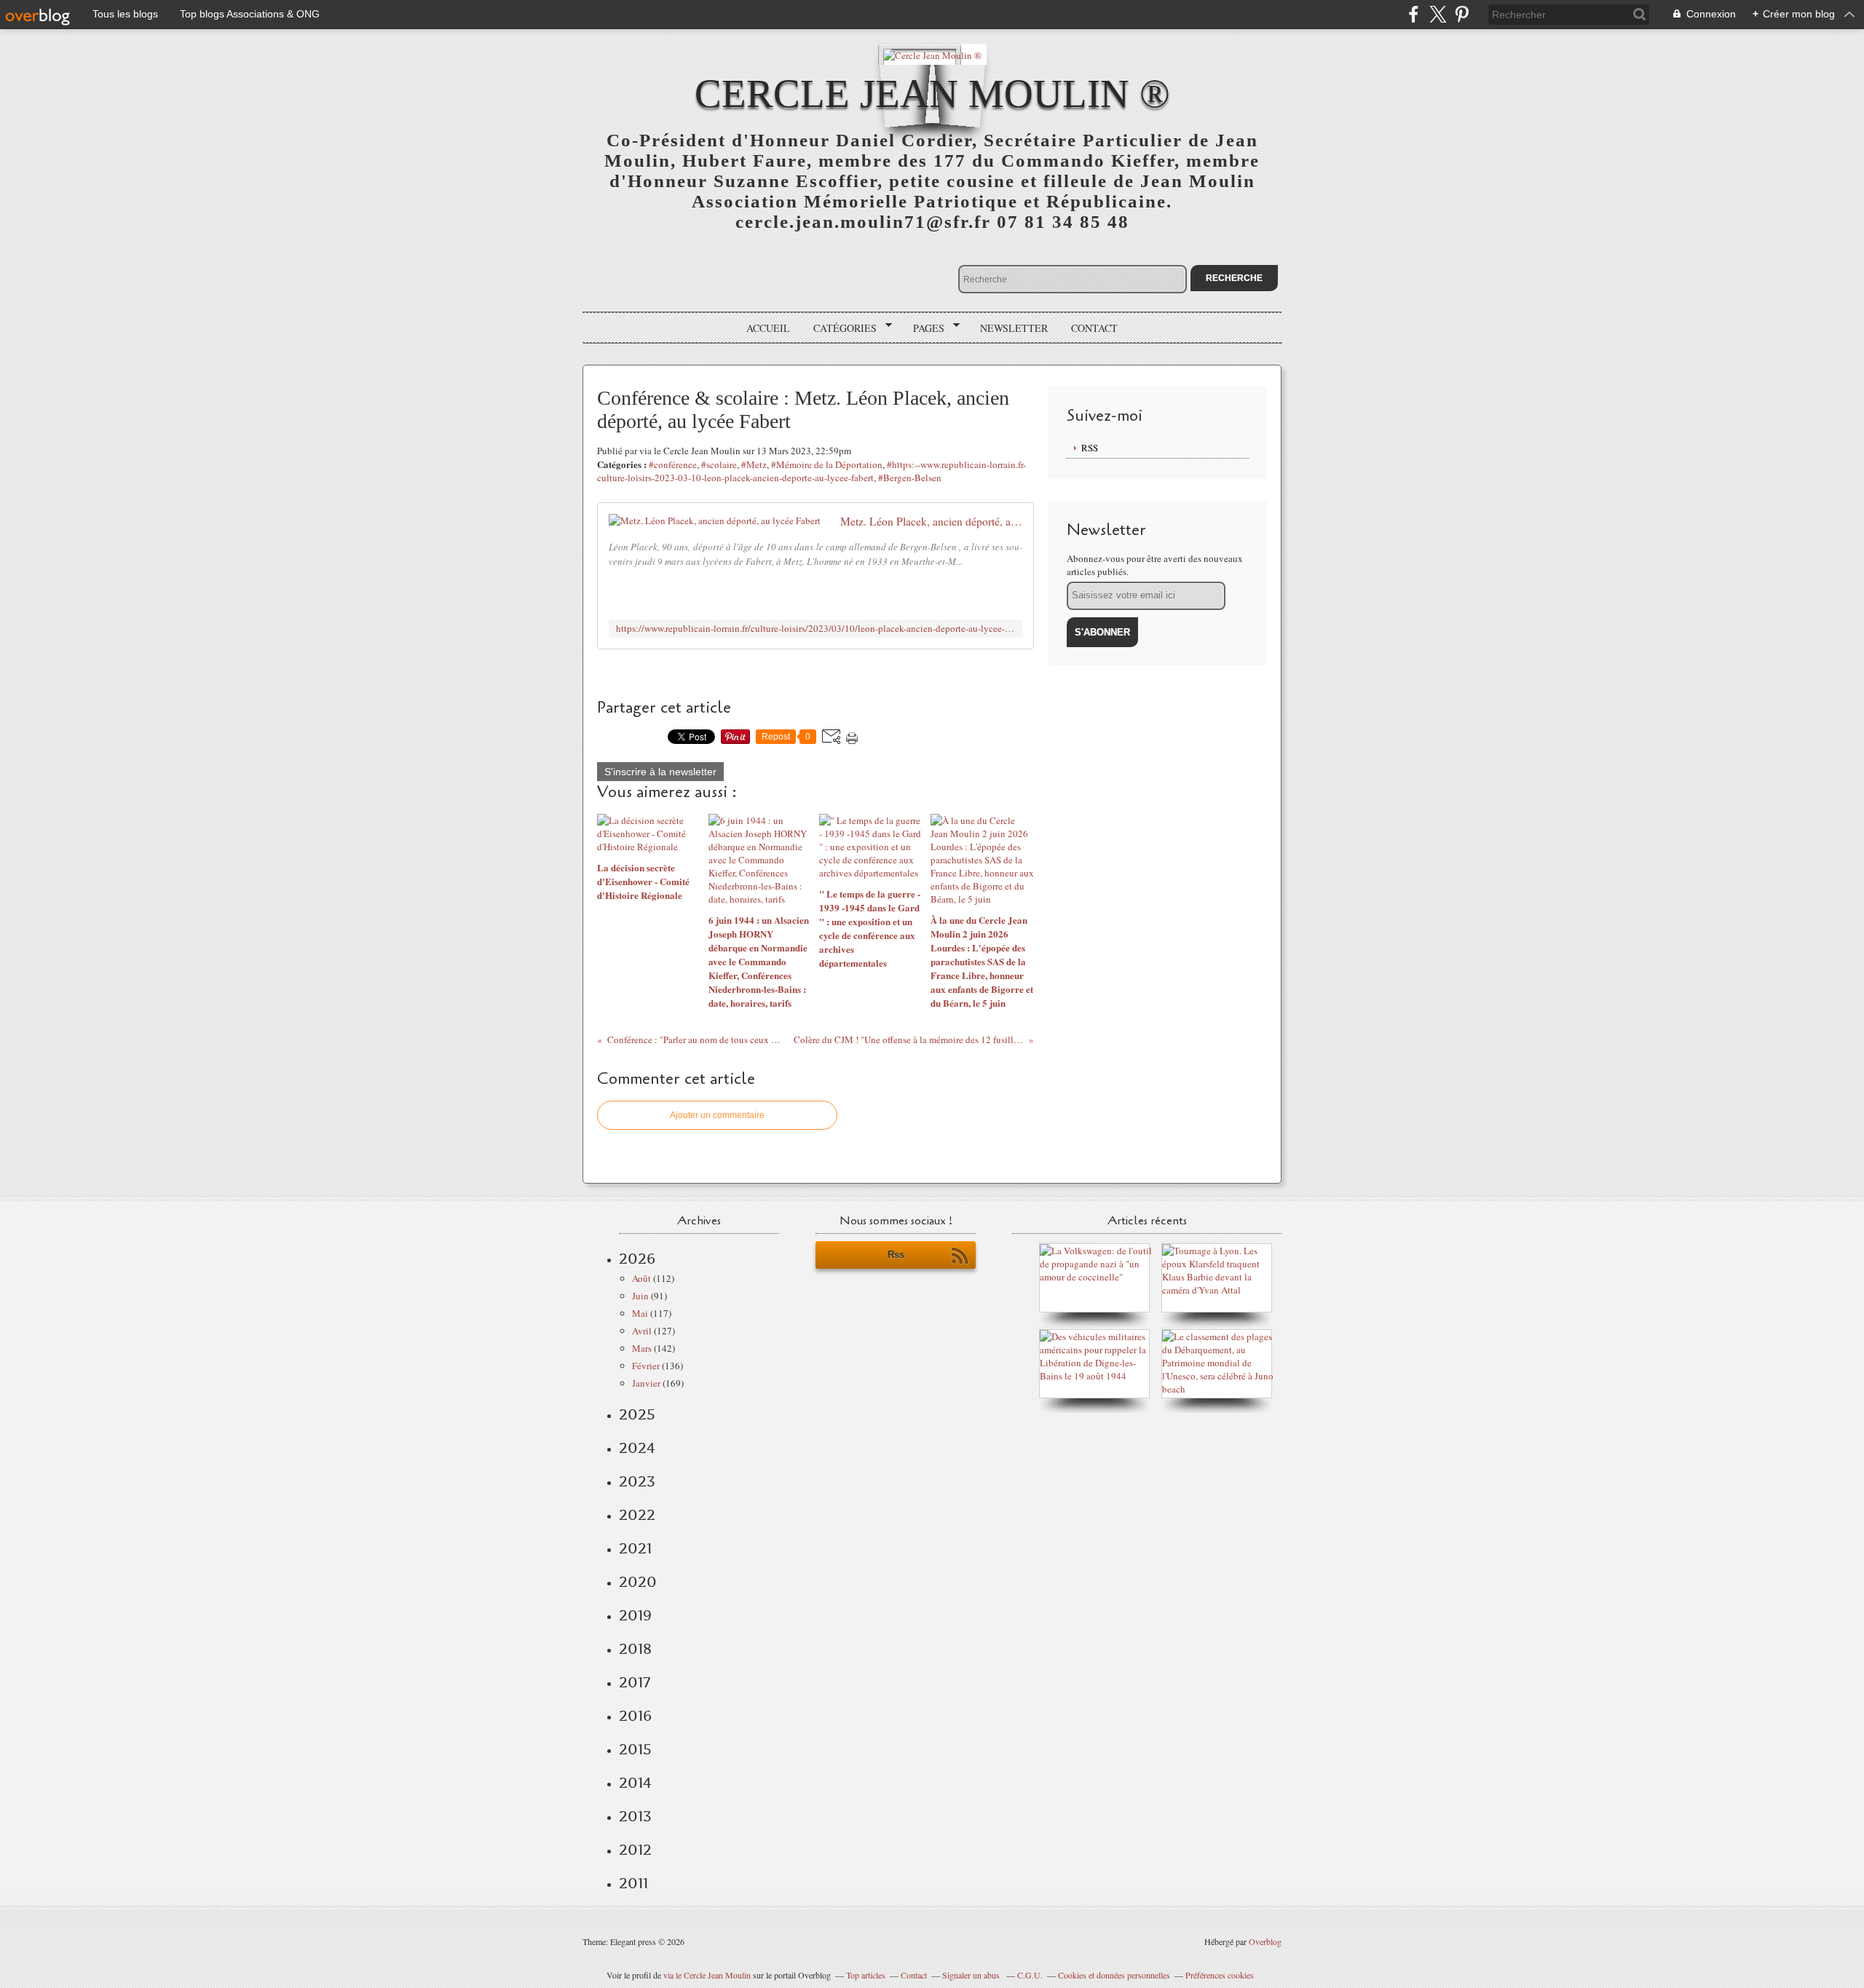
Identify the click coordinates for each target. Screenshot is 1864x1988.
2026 (637, 1259)
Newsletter (1014, 328)
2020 (638, 1582)
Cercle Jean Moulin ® (932, 94)
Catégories (840, 328)
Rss (896, 1255)
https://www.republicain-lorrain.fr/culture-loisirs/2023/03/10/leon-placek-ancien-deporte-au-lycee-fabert (815, 629)
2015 (635, 1749)
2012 (635, 1850)
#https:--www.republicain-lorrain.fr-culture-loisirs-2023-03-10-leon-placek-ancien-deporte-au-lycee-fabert (811, 471)
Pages (924, 328)
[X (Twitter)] (1438, 14)
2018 (635, 1649)
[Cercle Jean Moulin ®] (932, 54)
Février (646, 1366)
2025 (637, 1414)
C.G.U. (1030, 1975)
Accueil (768, 328)
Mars (642, 1348)
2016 (635, 1716)
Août (641, 1278)
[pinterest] (1462, 14)
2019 (635, 1615)
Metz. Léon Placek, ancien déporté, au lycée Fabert (931, 521)
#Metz (754, 464)
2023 (637, 1481)
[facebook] (1414, 14)
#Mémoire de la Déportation (827, 464)
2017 (635, 1682)
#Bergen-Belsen (910, 478)
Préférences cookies (1220, 1975)
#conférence (673, 464)
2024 (637, 1448)
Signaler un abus (972, 1975)
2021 (635, 1548)
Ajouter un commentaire (717, 1115)
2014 (635, 1783)
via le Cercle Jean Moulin (707, 1975)
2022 (637, 1515)
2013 (635, 1816)
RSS (1090, 448)
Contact (1094, 328)
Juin (640, 1296)
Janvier (646, 1383)
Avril (642, 1331)
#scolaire (719, 464)
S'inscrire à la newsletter (660, 772)
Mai (640, 1313)
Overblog (1265, 1941)
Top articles (866, 1975)
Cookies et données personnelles (1114, 1975)
